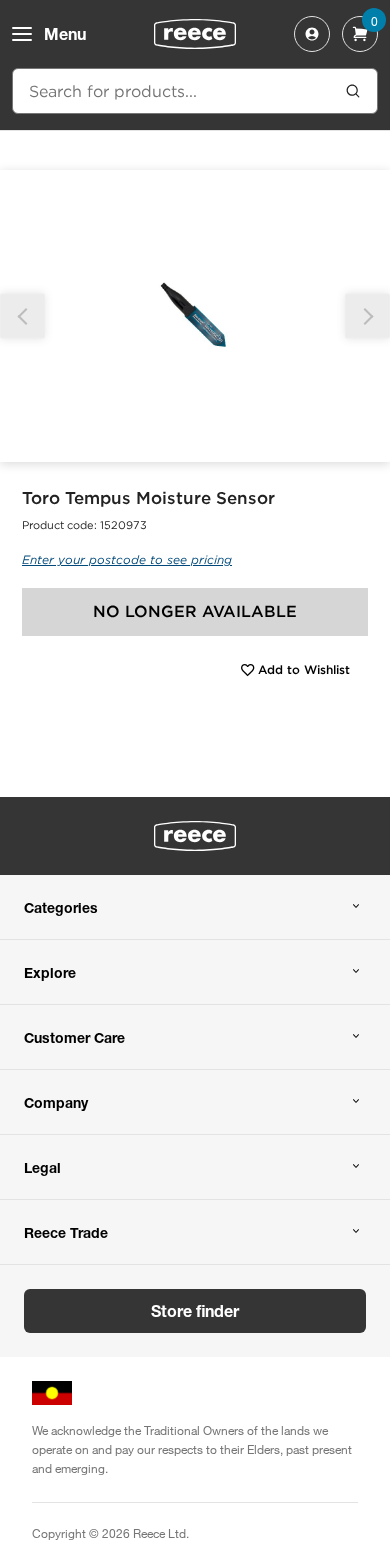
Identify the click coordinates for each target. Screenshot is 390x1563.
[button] (367, 316)
